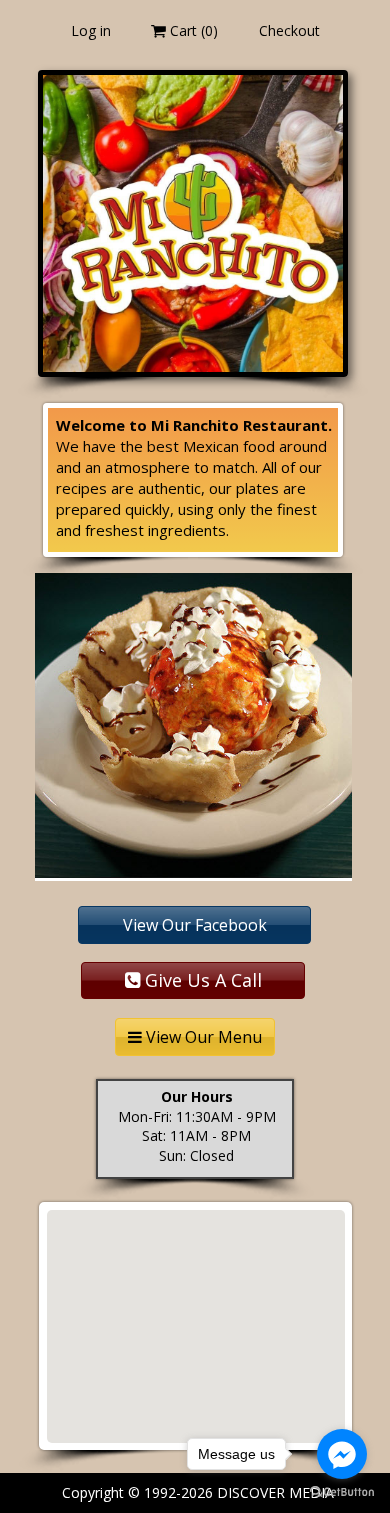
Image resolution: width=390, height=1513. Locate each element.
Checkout (289, 30)
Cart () (192, 30)
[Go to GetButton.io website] (342, 1492)
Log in (91, 30)
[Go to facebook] (342, 1454)
